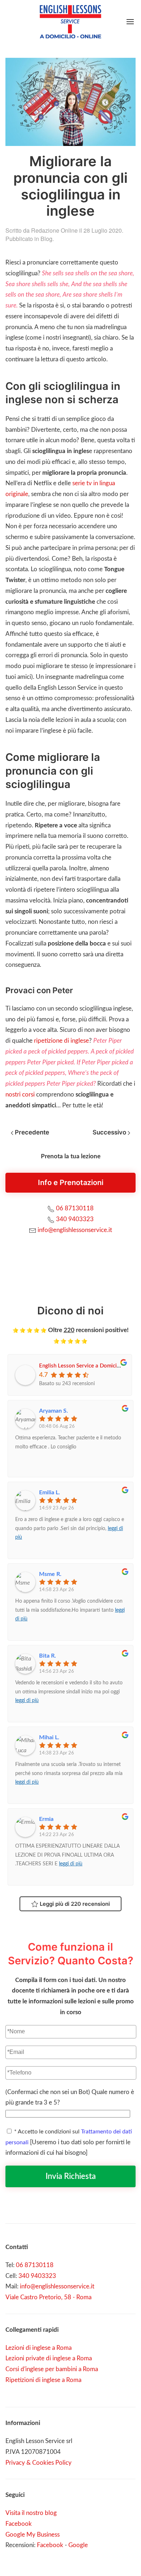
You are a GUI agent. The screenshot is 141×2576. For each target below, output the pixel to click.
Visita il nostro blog (31, 2513)
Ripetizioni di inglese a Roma (43, 2380)
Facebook (19, 2524)
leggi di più (27, 1701)
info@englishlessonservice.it (75, 1230)
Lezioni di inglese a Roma (39, 2348)
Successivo (110, 1132)
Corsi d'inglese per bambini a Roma (52, 2369)
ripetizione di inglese (61, 1041)
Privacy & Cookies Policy (39, 2463)
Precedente (31, 1132)
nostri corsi (20, 1095)
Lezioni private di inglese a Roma (49, 2358)
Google (78, 2545)
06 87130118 (75, 1208)
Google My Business (33, 2535)
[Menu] (130, 22)
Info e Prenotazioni (71, 1183)
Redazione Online (54, 230)
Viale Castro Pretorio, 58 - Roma (48, 2297)
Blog (46, 239)
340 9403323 (75, 1219)
